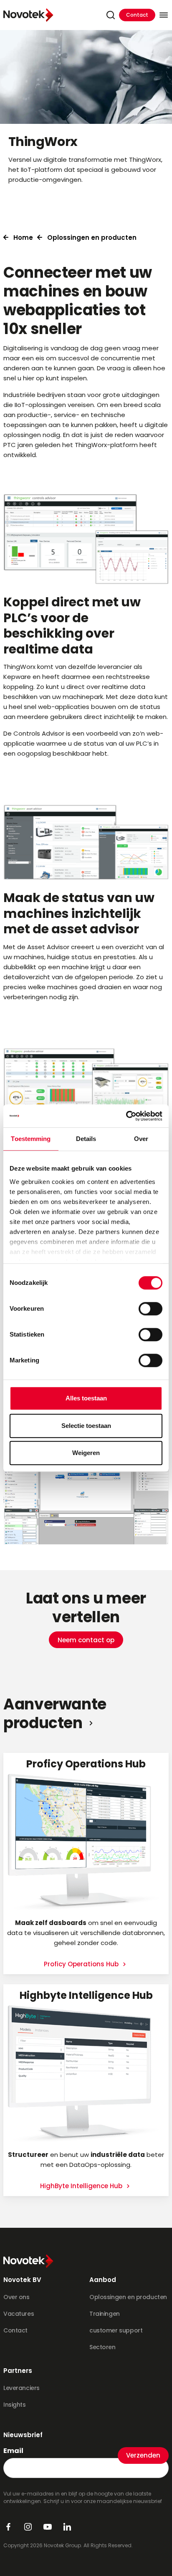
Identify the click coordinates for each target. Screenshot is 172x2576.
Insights (15, 2405)
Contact (137, 15)
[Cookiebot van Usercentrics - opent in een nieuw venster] (126, 1116)
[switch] (150, 1309)
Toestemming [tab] (31, 1139)
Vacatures (19, 2314)
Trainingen (105, 2314)
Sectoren (102, 2347)
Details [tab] (86, 1139)
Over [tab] (141, 1139)
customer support (116, 2330)
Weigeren (86, 1453)
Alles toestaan (86, 1398)
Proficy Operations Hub (82, 1964)
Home (23, 237)
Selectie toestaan (86, 1426)
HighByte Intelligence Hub (82, 2186)
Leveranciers (21, 2388)
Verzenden (143, 2455)
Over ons (16, 2297)
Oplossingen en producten (92, 237)
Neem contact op (86, 1640)
